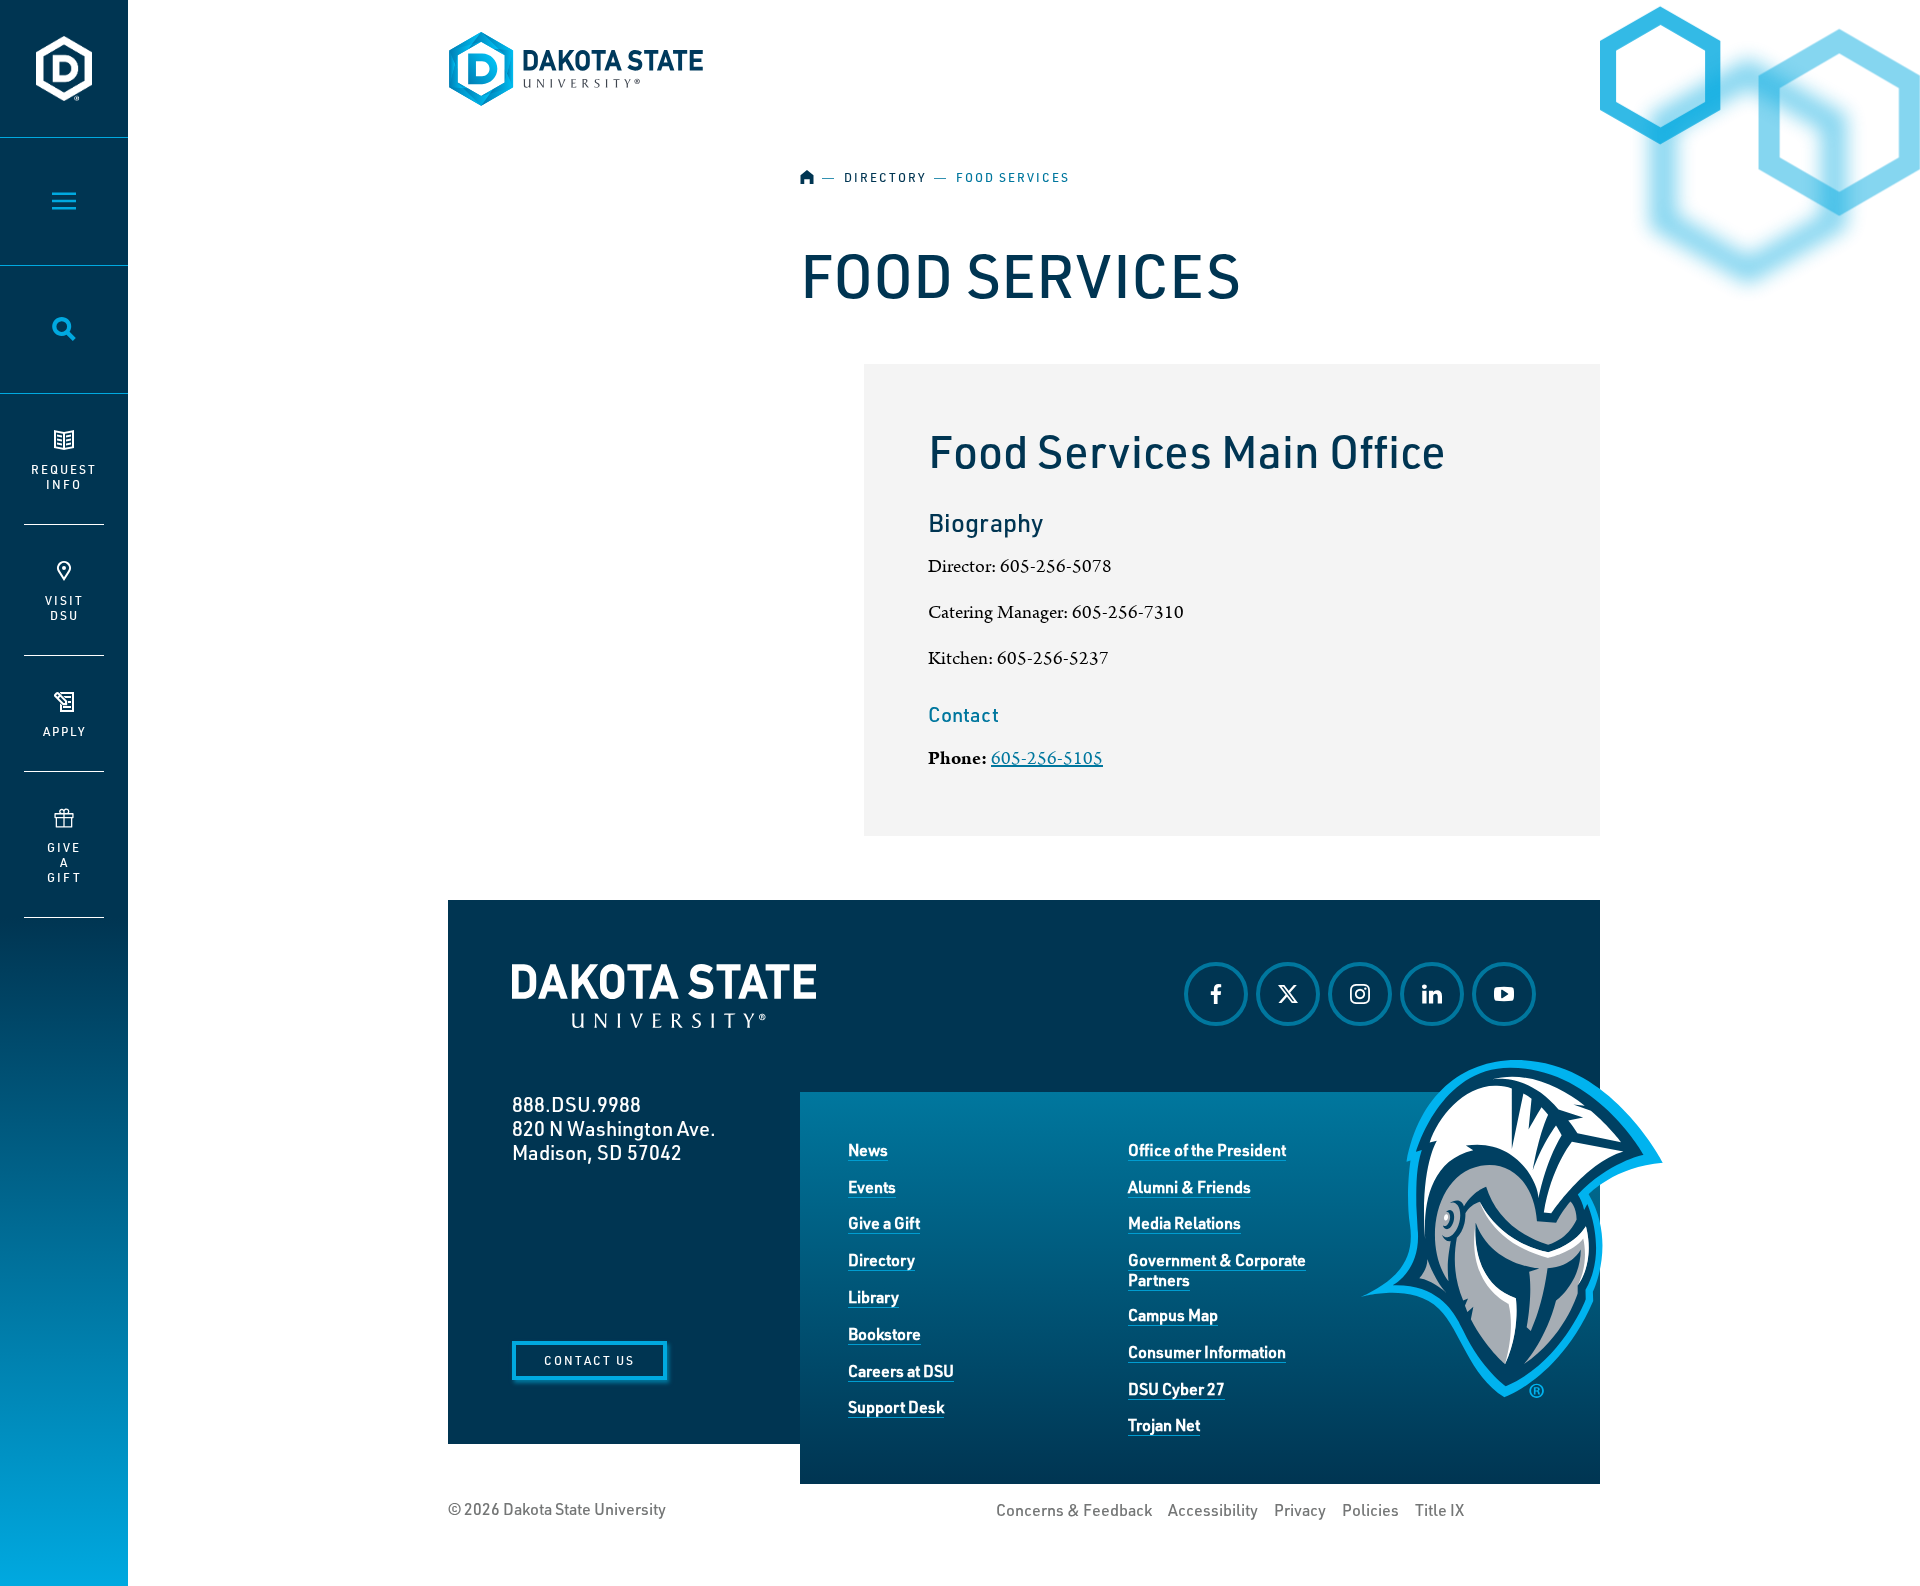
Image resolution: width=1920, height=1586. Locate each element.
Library (873, 1296)
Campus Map (1173, 1314)
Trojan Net (1164, 1424)
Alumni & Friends (1189, 1186)
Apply (64, 731)
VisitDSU (64, 607)
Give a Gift (884, 1222)
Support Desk (896, 1406)
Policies (1370, 1510)
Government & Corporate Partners (1217, 1269)
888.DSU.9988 (576, 1104)
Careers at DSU (901, 1370)
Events (872, 1186)
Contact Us (589, 1360)
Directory (885, 177)
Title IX (1439, 1510)
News (868, 1149)
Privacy (1300, 1510)
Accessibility (1213, 1510)
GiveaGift (64, 862)
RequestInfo (64, 476)
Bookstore (884, 1333)
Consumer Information (1207, 1351)
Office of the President (1207, 1149)
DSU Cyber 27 (1176, 1388)
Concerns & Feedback (1074, 1510)
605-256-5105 (1047, 758)
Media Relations (1184, 1222)
